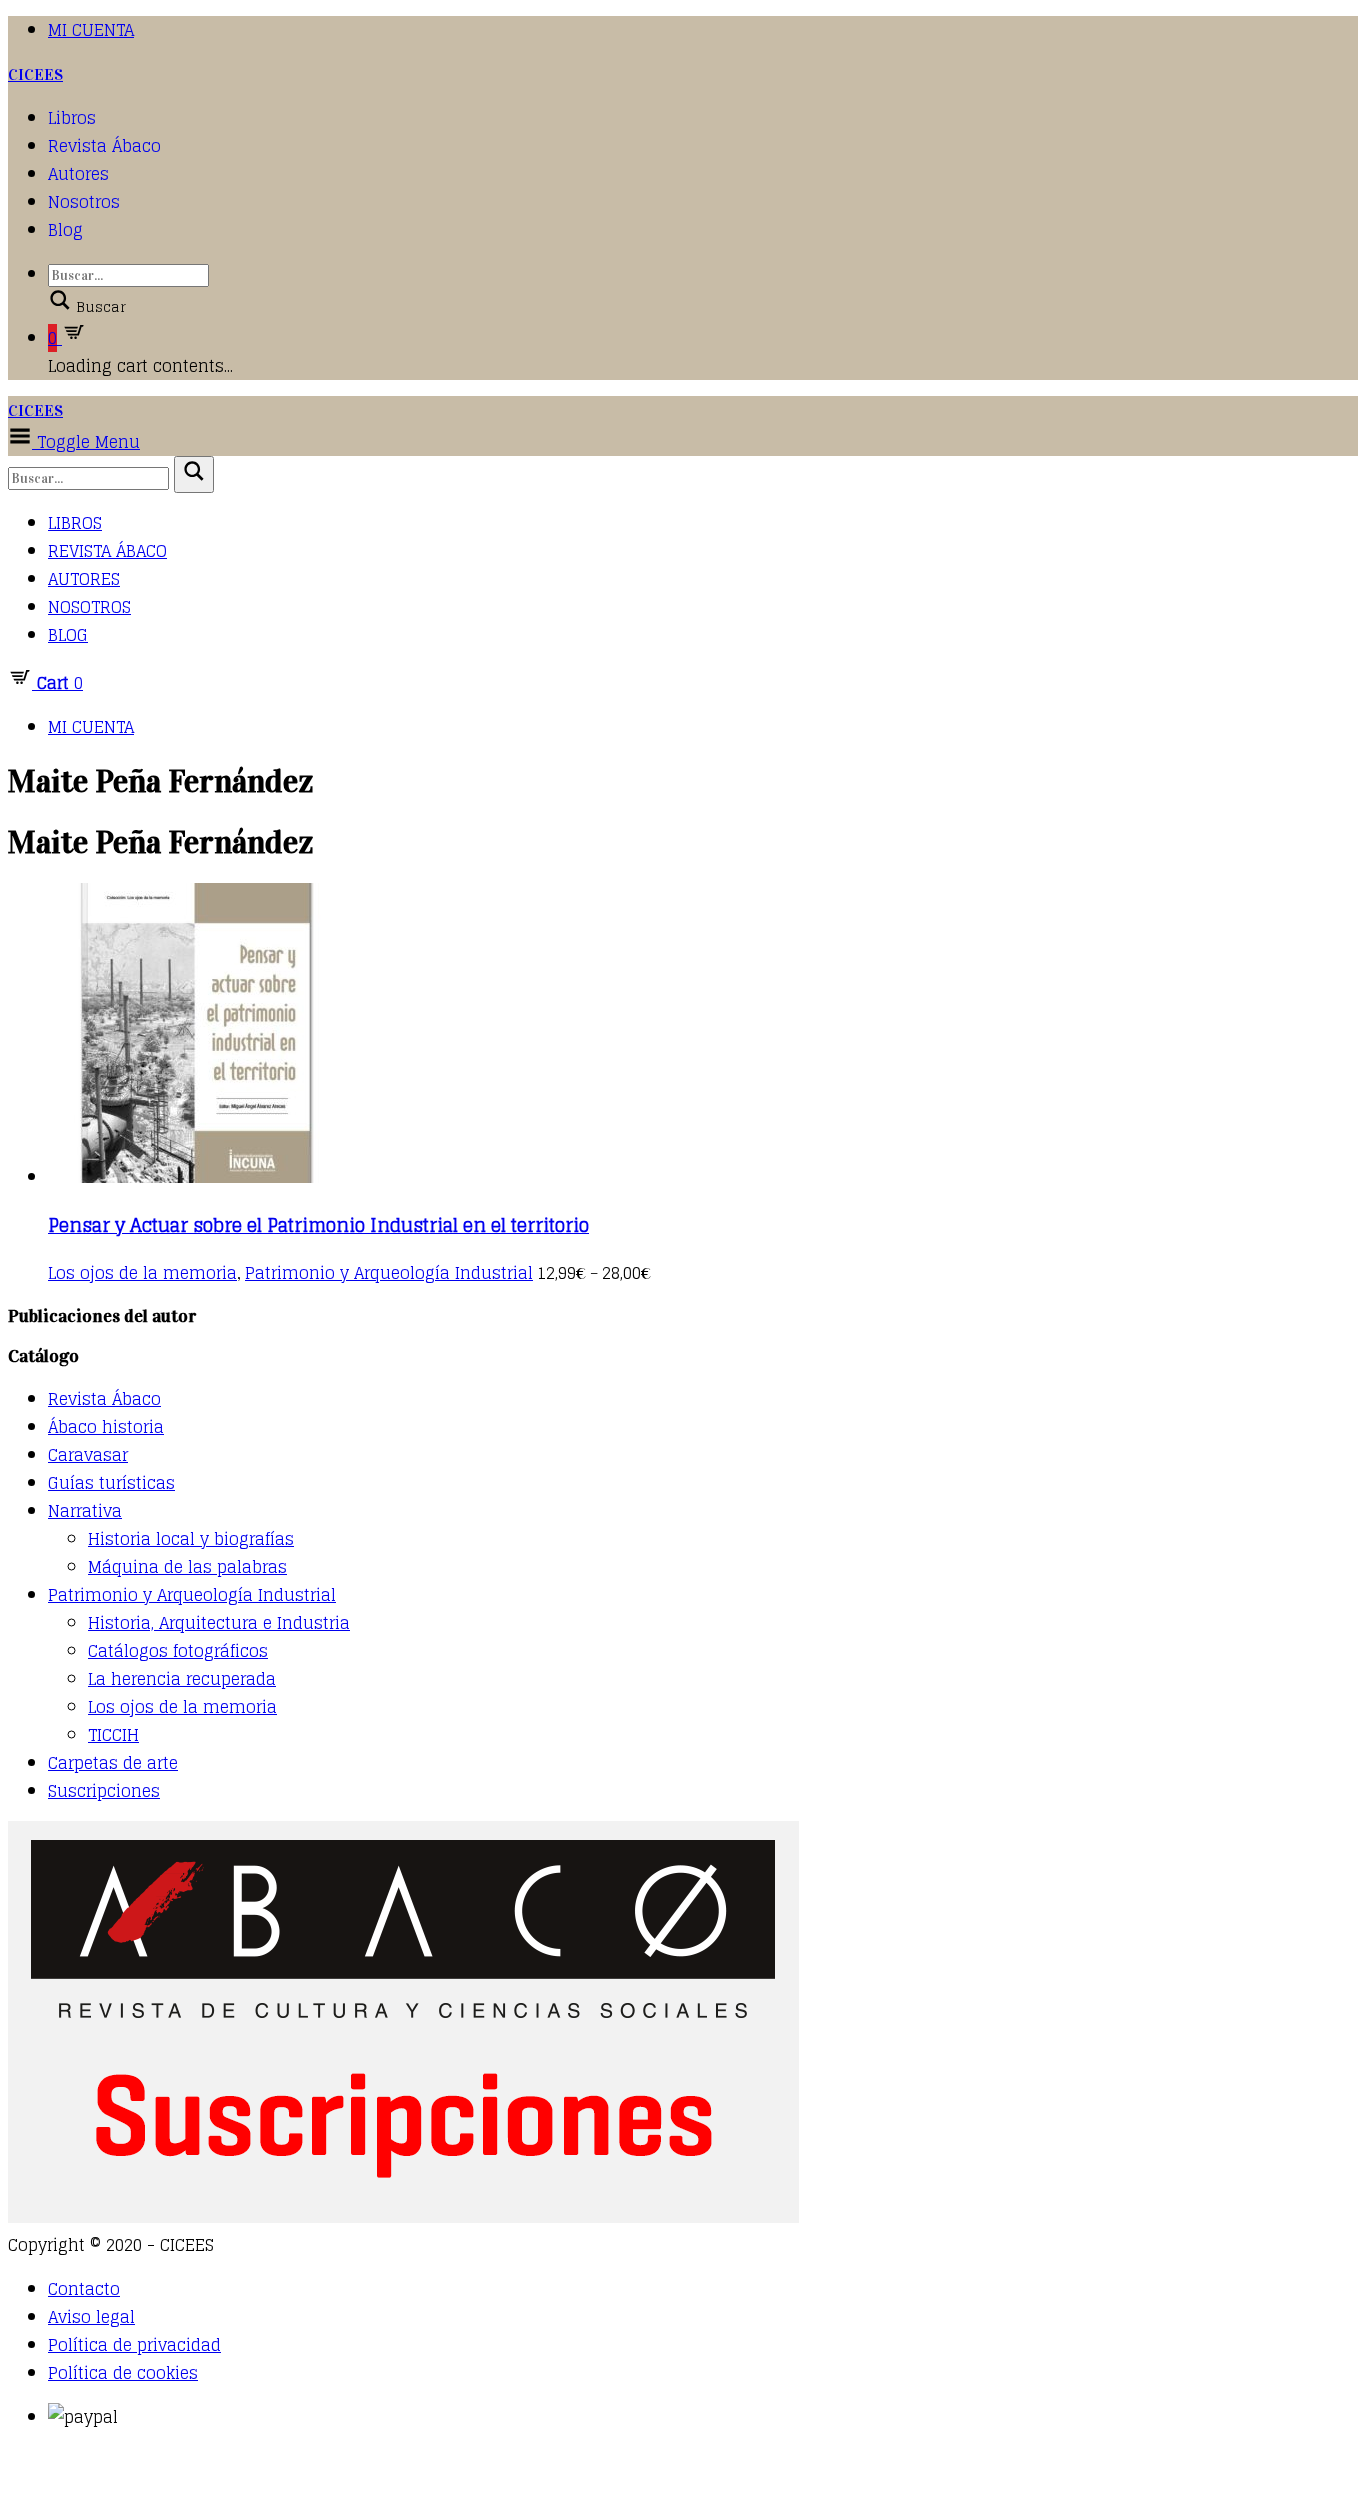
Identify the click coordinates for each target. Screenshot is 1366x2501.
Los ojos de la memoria (142, 1273)
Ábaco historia (106, 1427)
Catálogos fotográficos (178, 1651)
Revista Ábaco (104, 146)
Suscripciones (104, 1791)
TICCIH (113, 1735)
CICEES (35, 74)
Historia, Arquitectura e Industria (219, 1623)
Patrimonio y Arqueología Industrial (389, 1273)
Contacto (84, 2289)
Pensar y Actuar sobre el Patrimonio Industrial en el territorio (318, 1225)
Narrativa (85, 1511)
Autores (78, 174)
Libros (72, 118)
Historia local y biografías (191, 1539)
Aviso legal (91, 2317)
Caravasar (88, 1455)
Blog (65, 230)
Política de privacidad (134, 2345)
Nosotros (84, 202)
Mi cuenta (91, 30)
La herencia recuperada (182, 1679)
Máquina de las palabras (187, 1567)
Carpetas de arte (113, 1763)
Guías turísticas (111, 1483)
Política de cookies (123, 2373)
